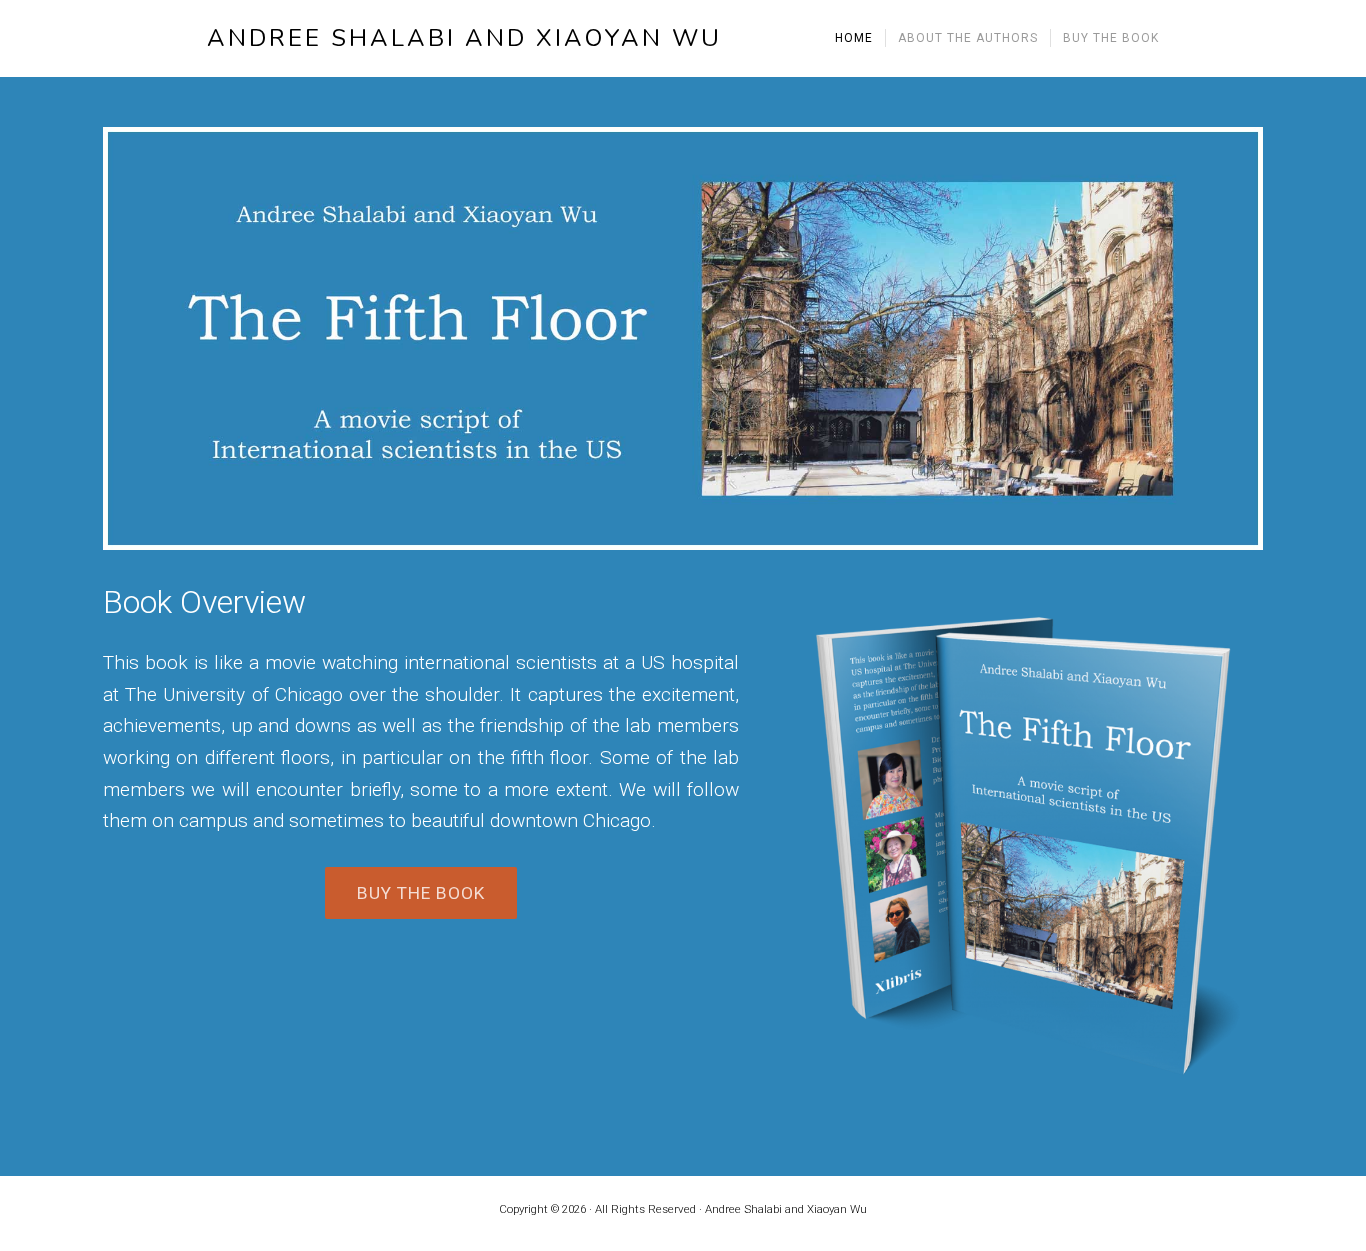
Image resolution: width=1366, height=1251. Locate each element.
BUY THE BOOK (421, 893)
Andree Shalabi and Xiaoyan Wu (464, 38)
